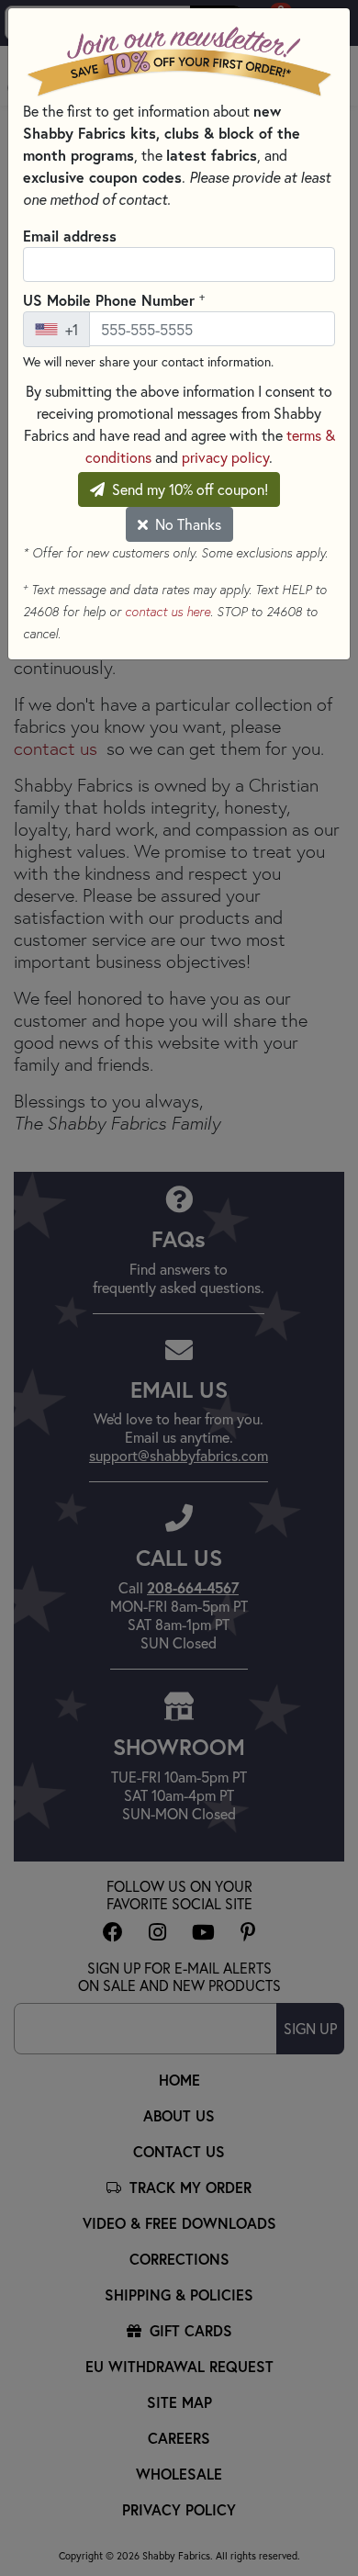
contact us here (168, 612)
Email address (70, 236)
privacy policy (225, 457)
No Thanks (186, 524)
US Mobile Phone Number (114, 299)
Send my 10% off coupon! (188, 489)
